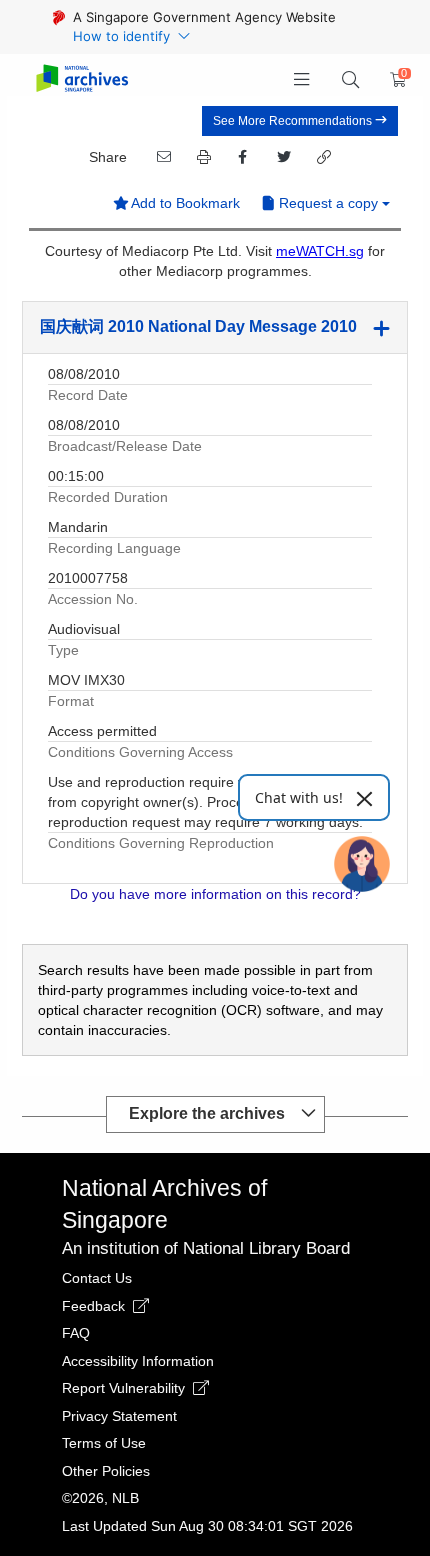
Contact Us (97, 1278)
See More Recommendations (294, 121)
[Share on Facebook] (242, 157)
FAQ (76, 1333)
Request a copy (328, 203)
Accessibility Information (138, 1361)
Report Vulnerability (125, 1388)
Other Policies (106, 1471)
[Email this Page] (162, 157)
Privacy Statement (119, 1416)
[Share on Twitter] (282, 157)
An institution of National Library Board (206, 1248)
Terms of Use (104, 1443)
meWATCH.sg (320, 251)
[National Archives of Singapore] (81, 79)
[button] (302, 80)
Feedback (95, 1306)
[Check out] (395, 80)
